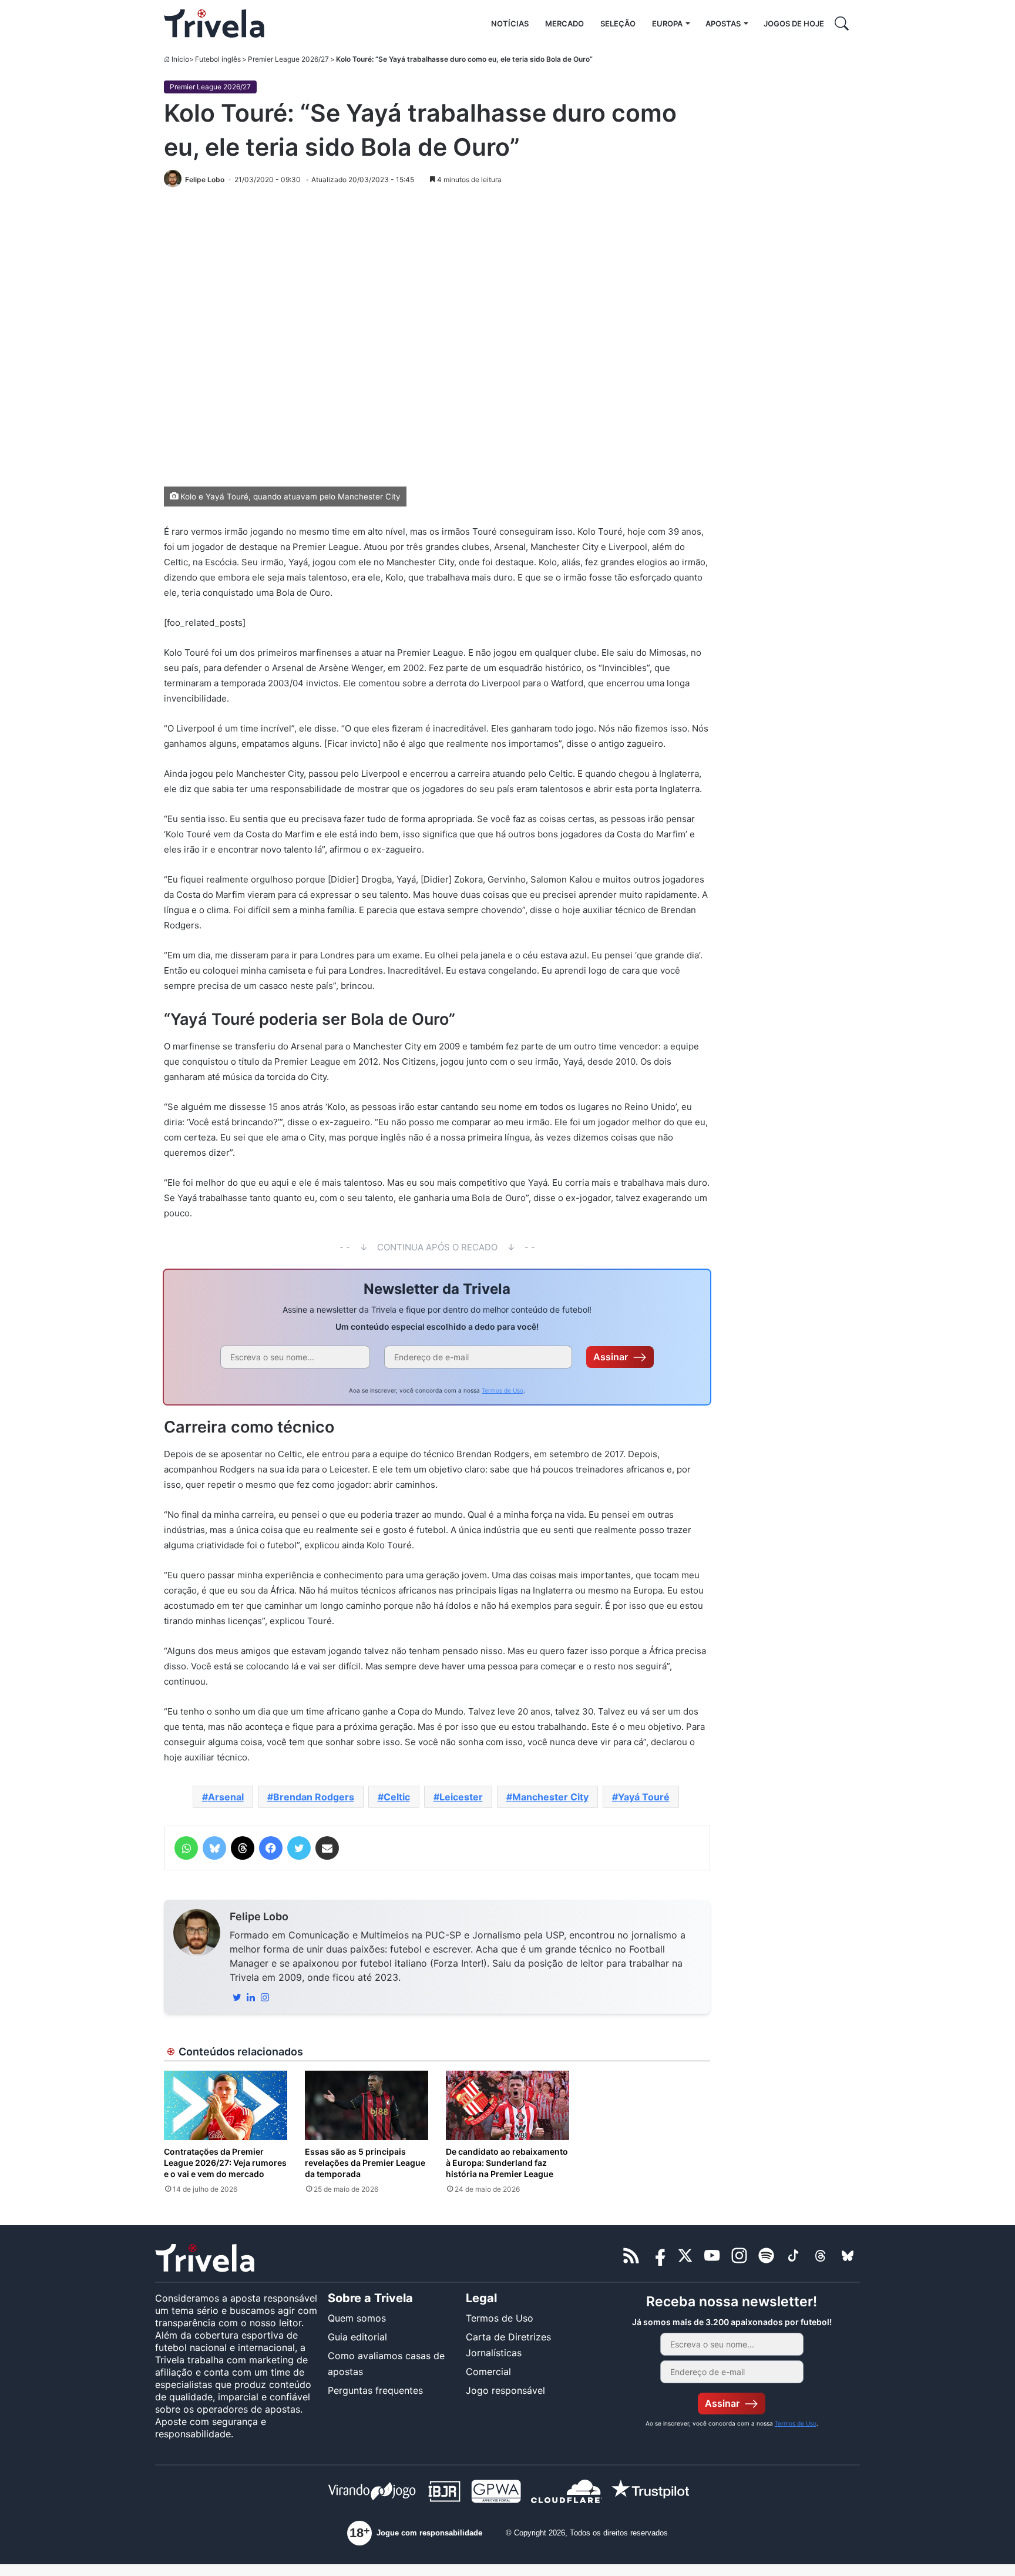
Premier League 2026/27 (288, 59)
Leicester (461, 1797)
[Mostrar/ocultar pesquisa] (842, 24)
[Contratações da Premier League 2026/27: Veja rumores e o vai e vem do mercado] (226, 2105)
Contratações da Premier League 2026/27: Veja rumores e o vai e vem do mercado (225, 2163)
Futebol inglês (218, 59)
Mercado (564, 24)
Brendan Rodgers (314, 1797)
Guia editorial (357, 2337)
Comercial (488, 2372)
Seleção (618, 24)
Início (180, 59)
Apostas (723, 24)
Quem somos (357, 2318)
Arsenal (226, 1797)
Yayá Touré (644, 1797)
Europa (667, 24)
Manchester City (550, 1797)
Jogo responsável (505, 2390)
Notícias (510, 24)
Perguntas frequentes (375, 2390)
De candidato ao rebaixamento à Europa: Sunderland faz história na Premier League (507, 2163)
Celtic (397, 1797)
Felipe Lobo (259, 1916)
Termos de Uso (503, 1390)
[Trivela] (214, 24)
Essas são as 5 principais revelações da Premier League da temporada (365, 2163)
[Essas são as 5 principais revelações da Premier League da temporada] (367, 2105)
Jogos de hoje (794, 24)
